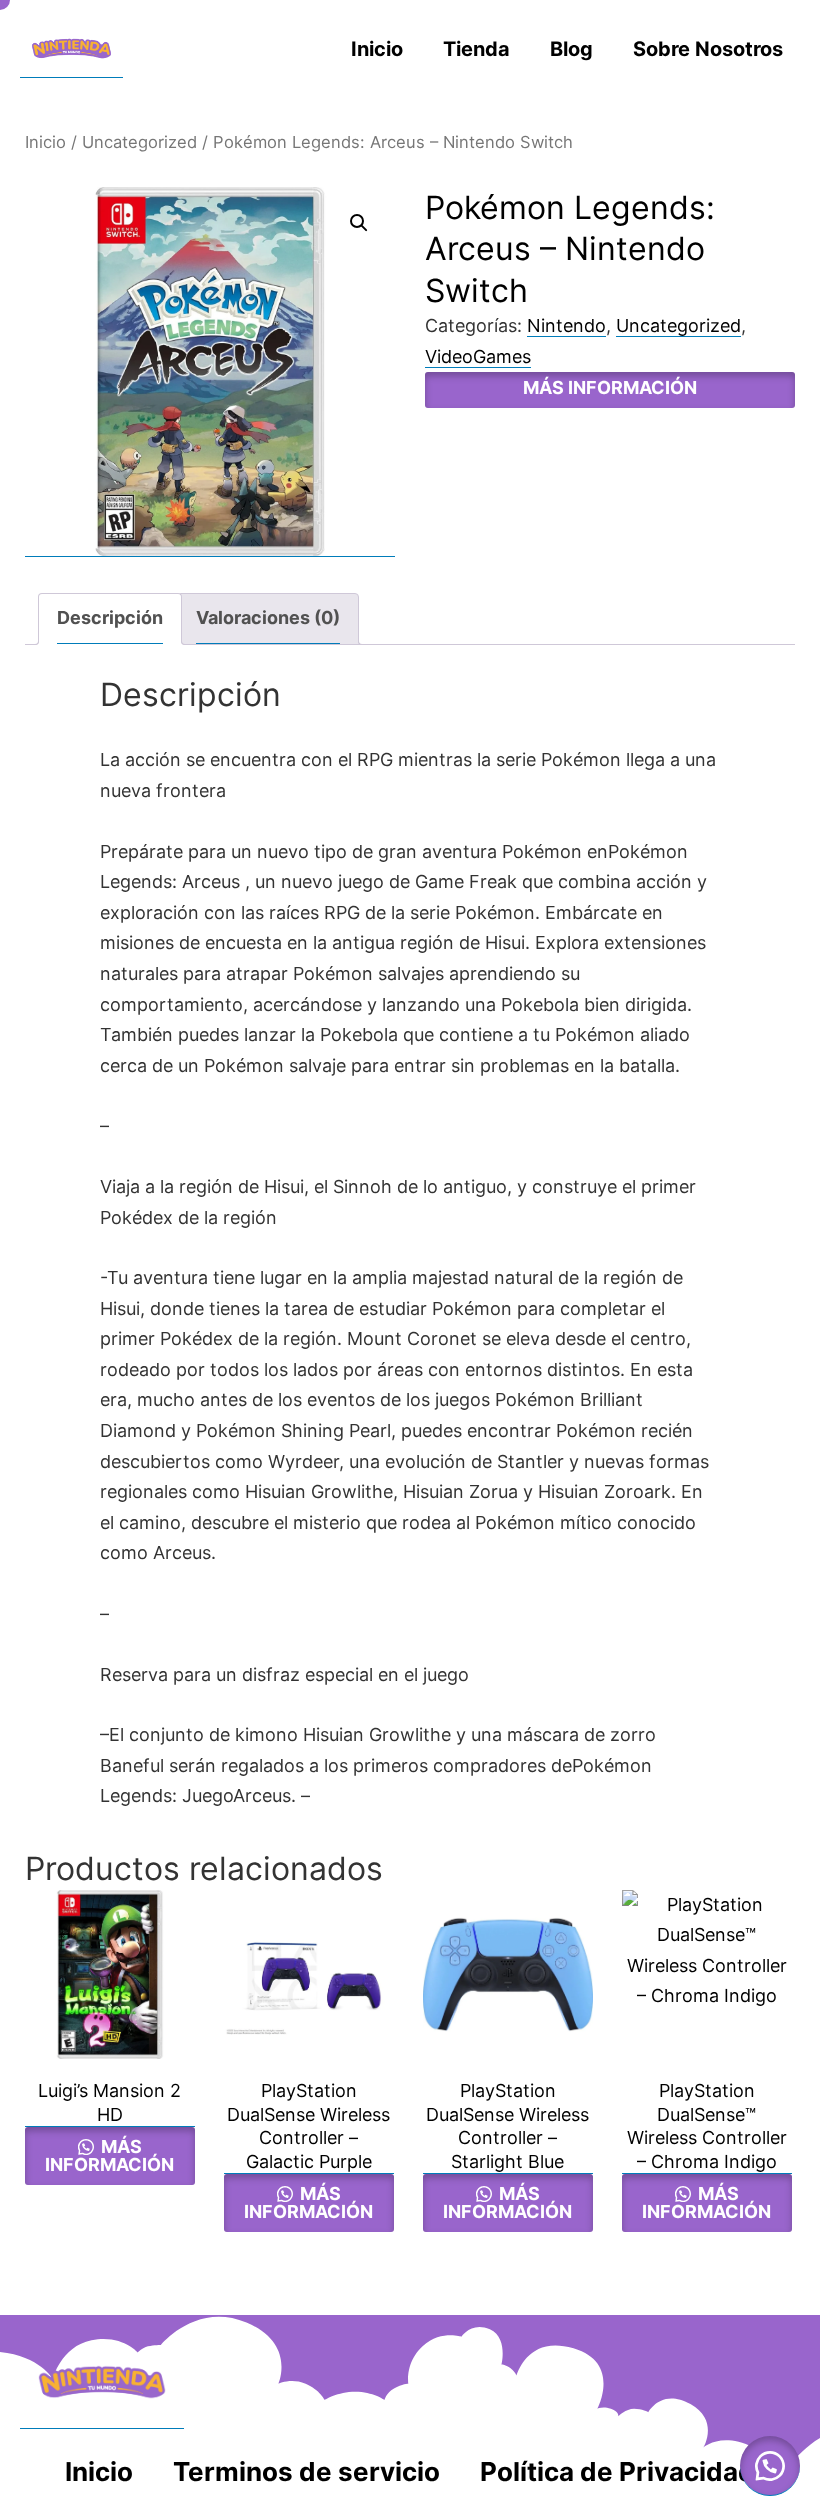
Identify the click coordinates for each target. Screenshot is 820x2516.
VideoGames (478, 356)
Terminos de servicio (306, 2471)
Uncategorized (139, 142)
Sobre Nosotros (708, 49)
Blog (571, 49)
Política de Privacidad (617, 2471)
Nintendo (566, 325)
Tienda (476, 49)
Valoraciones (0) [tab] (268, 617)
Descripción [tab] (110, 617)
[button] (359, 223)
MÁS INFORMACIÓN (610, 387)
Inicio (377, 49)
